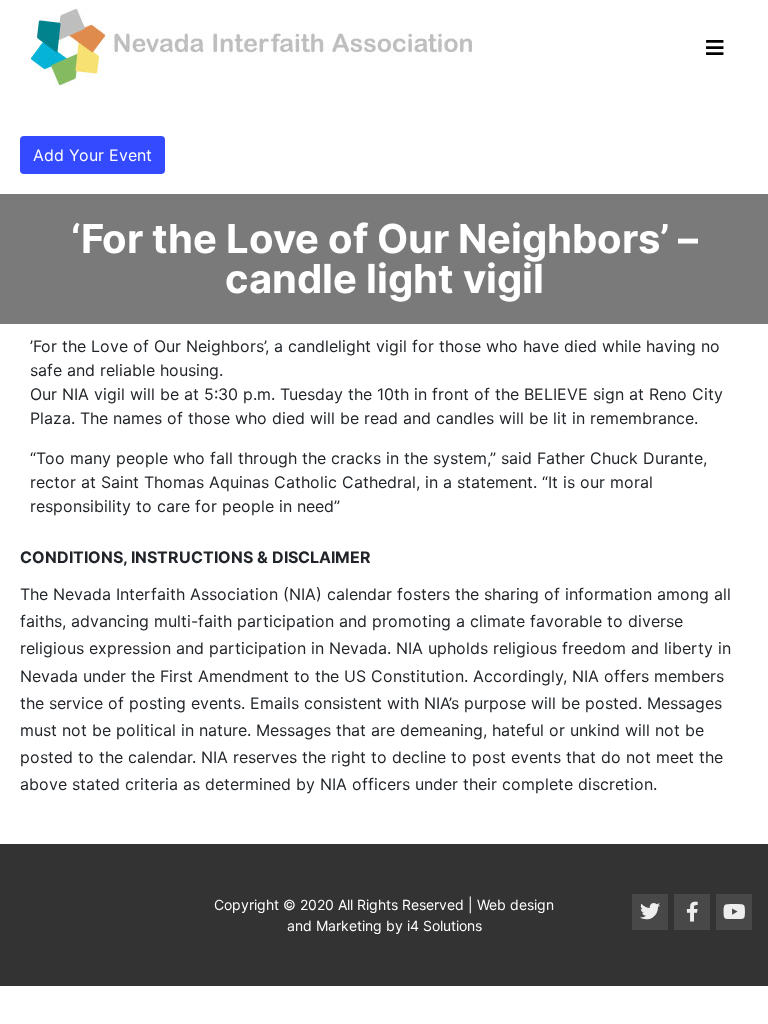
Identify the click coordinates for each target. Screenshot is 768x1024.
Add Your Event (92, 155)
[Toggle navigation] (715, 48)
